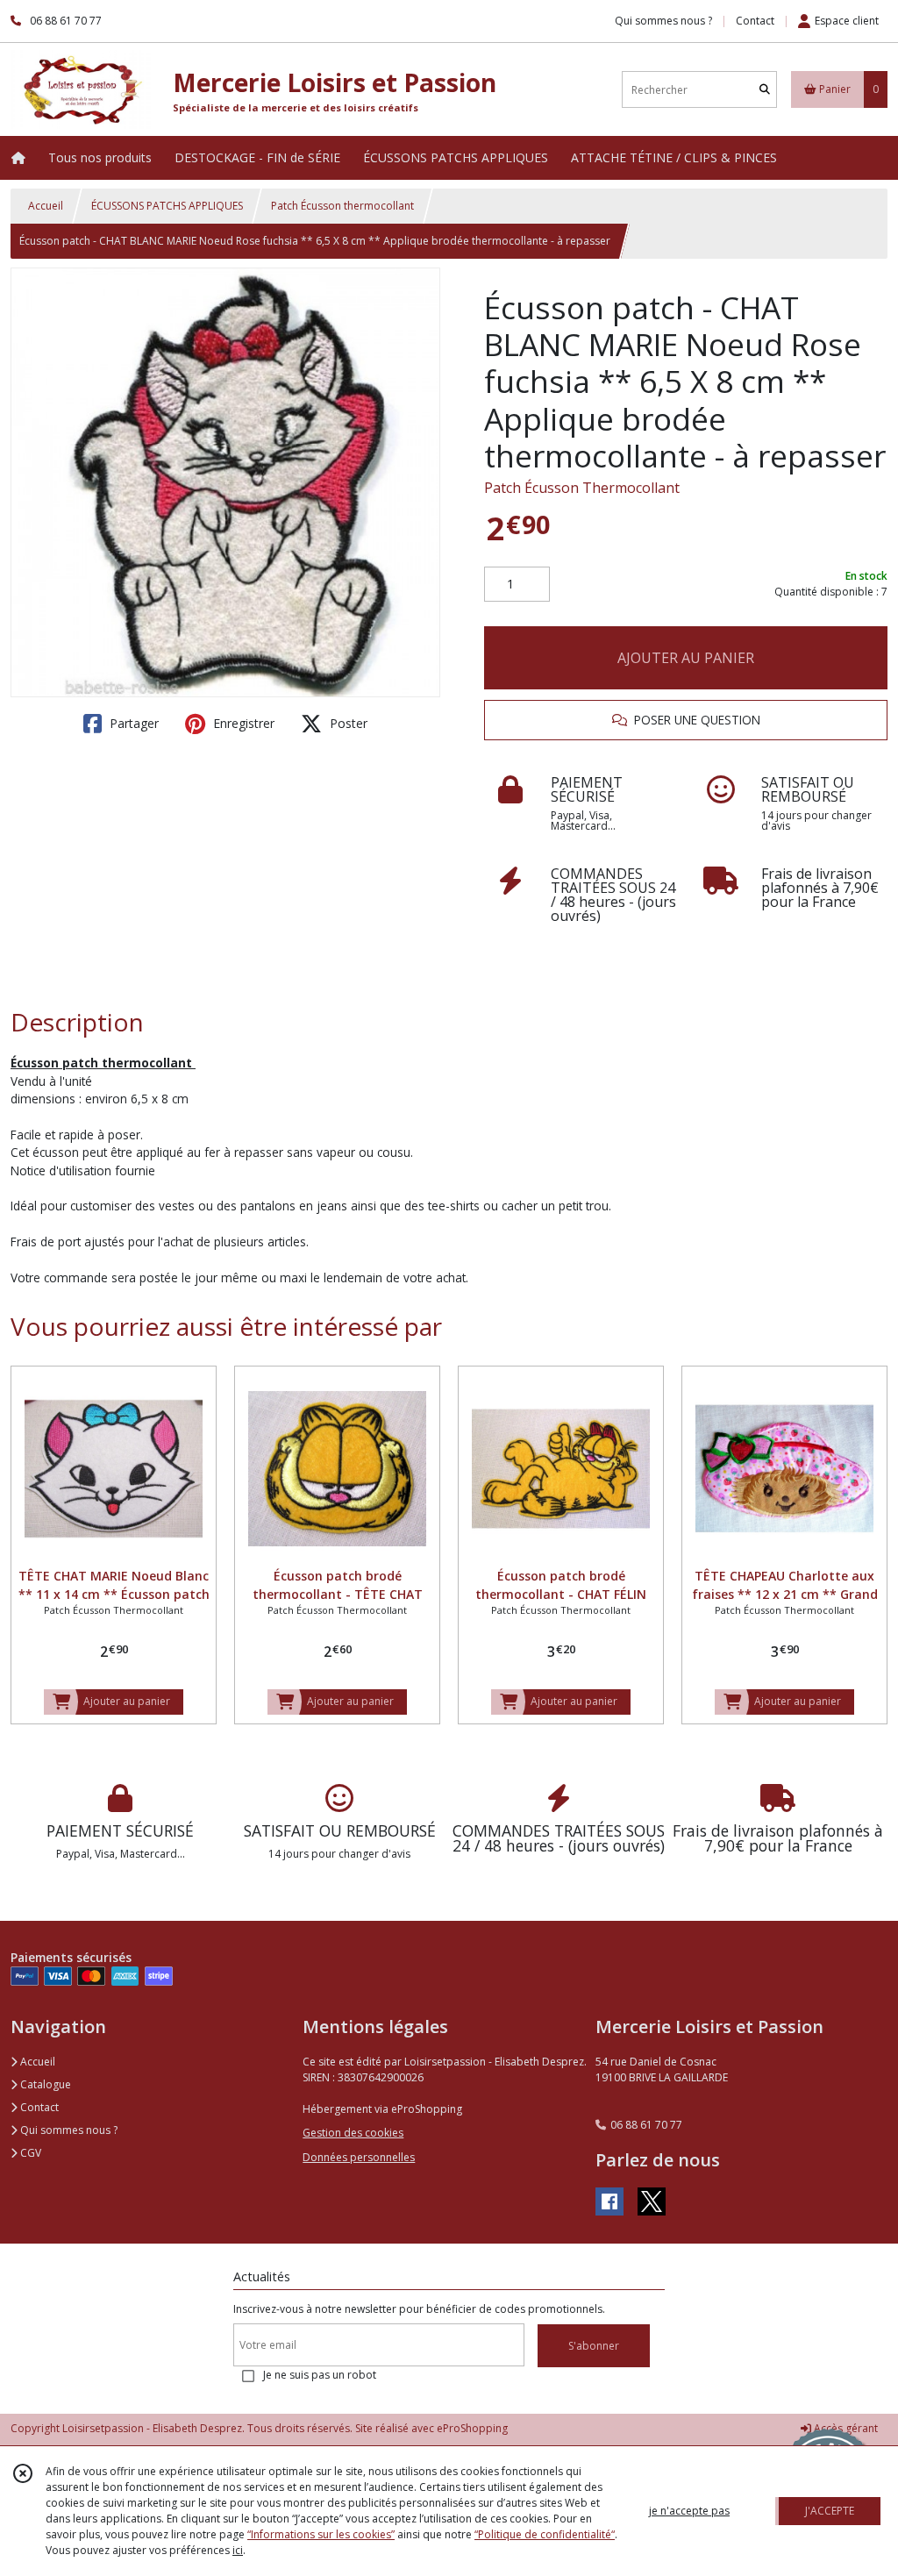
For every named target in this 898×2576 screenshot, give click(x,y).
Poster (347, 723)
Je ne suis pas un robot (320, 2375)
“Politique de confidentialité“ (545, 2534)
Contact (755, 21)
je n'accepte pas (689, 2511)
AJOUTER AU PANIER (686, 658)
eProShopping (472, 2428)
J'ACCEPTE (830, 2511)
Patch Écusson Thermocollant (582, 488)
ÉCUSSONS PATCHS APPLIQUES (167, 206)
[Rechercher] (765, 90)
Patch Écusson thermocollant (342, 206)
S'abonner (594, 2346)
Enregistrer (242, 723)
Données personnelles (359, 2157)
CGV (29, 2153)
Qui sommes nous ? (68, 2130)
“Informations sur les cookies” (321, 2534)
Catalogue (44, 2084)
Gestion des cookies (353, 2133)
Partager (132, 723)
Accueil (46, 206)
